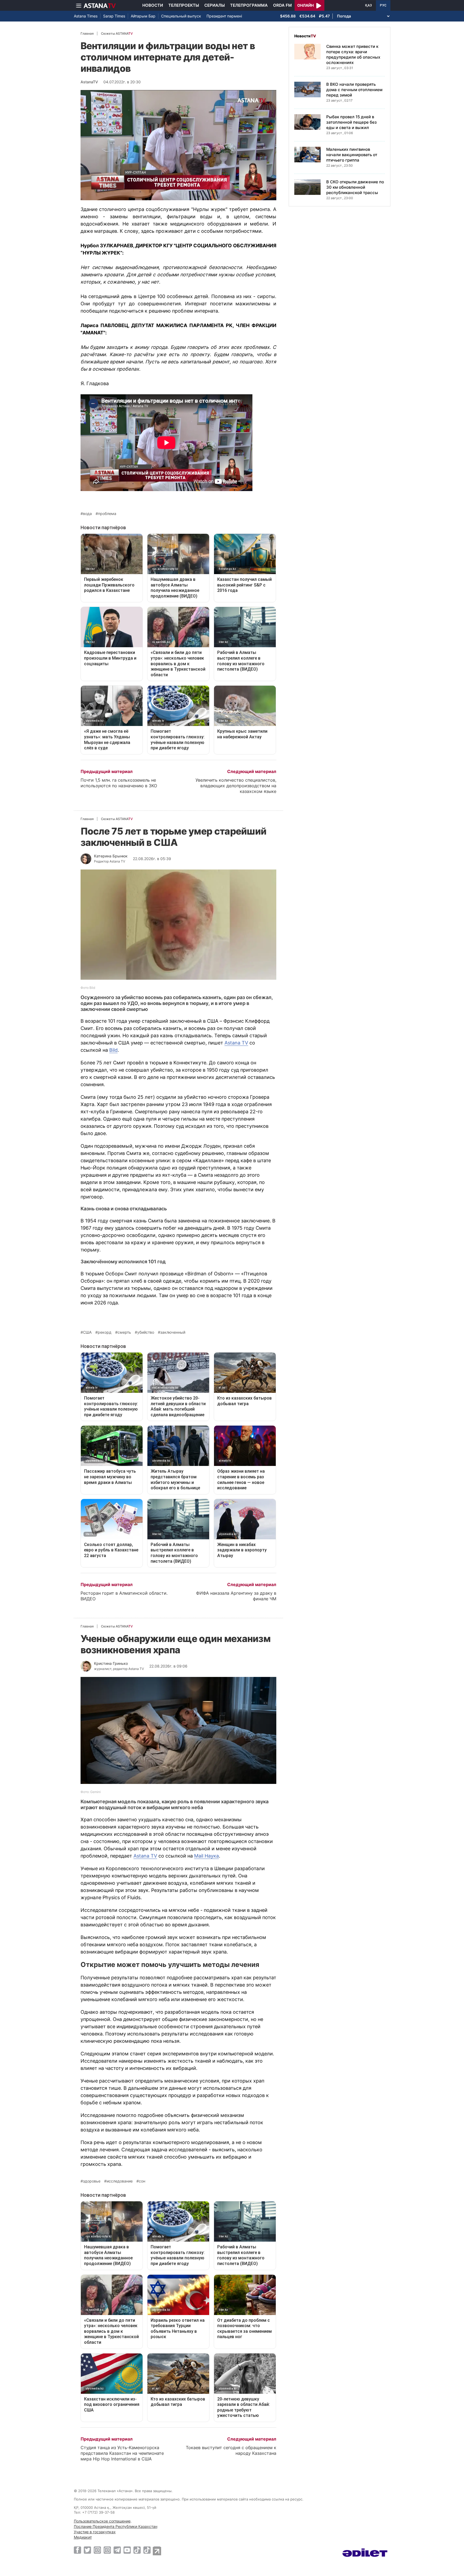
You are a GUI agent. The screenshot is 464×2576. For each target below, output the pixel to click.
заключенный (173, 1332)
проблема (107, 514)
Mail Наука (206, 1856)
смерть (124, 1332)
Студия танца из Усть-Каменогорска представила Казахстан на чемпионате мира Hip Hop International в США (122, 2453)
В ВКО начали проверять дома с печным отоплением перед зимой (354, 90)
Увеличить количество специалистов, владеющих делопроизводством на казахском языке (236, 786)
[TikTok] (137, 2550)
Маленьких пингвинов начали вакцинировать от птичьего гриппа (352, 155)
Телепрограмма (249, 5)
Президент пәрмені (224, 16)
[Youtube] (127, 2550)
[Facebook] (77, 2550)
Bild (113, 1050)
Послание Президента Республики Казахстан (116, 2526)
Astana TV (236, 1043)
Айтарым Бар (143, 16)
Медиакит (83, 2537)
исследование (120, 2181)
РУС (383, 5)
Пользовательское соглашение (102, 2521)
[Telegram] (117, 2550)
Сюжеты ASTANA (117, 33)
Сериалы (215, 5)
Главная (87, 33)
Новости (153, 5)
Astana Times (86, 16)
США (87, 1332)
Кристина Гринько (111, 1663)
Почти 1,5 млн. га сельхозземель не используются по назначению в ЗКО (119, 783)
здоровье (92, 2181)
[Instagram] (97, 2550)
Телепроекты (184, 5)
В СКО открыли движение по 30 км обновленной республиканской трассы (355, 187)
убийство (146, 1332)
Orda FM (282, 5)
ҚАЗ (369, 5)
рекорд (105, 1332)
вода (87, 514)
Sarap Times (114, 16)
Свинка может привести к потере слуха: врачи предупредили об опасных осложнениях (353, 54)
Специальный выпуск (181, 16)
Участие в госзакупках (95, 2532)
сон (142, 2181)
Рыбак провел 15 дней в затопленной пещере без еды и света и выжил (351, 122)
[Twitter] (87, 2550)
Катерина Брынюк (111, 856)
